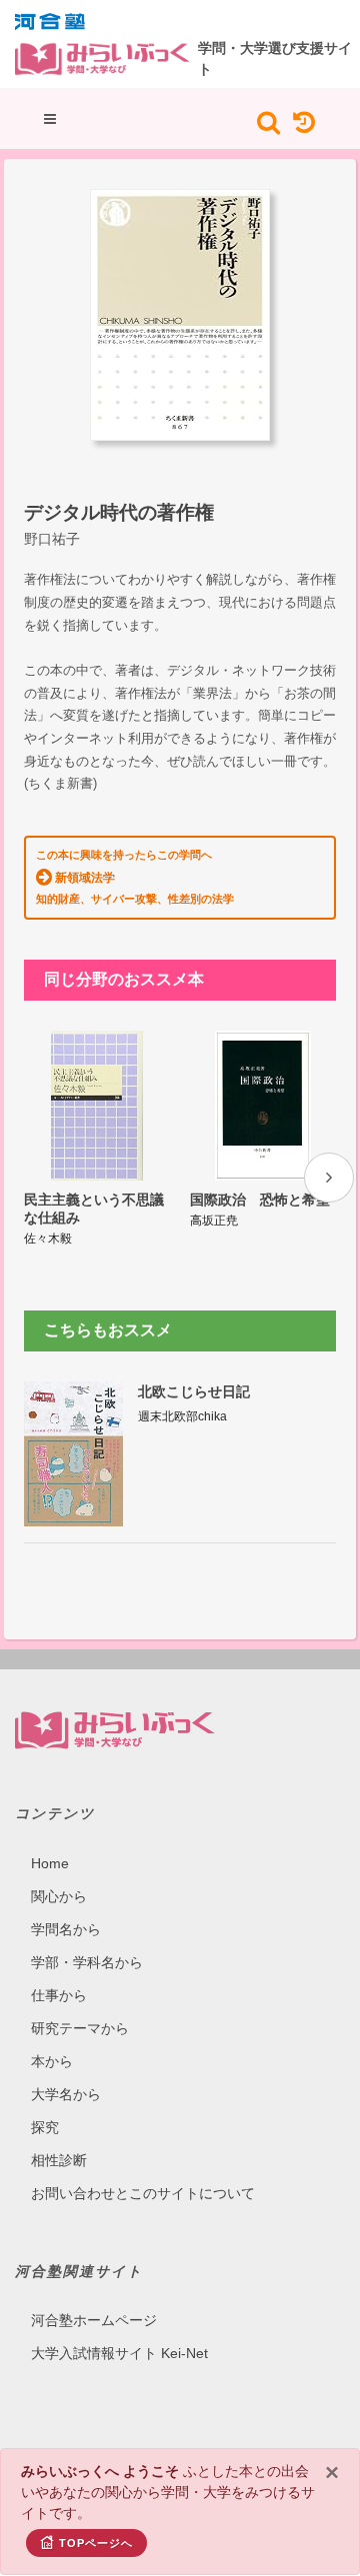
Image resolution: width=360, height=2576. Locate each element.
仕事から (59, 1995)
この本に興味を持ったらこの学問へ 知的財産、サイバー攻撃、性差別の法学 (135, 877)
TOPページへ (96, 2543)
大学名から (66, 2094)
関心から (59, 1896)
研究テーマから (80, 2028)
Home (50, 1863)
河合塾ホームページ (94, 2320)
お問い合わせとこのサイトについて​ (143, 2193)
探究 (45, 2127)
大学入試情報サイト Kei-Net (119, 2353)
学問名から (66, 1929)
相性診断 (59, 2160)
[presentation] (329, 1178)
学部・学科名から (87, 1962)
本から (52, 2061)
